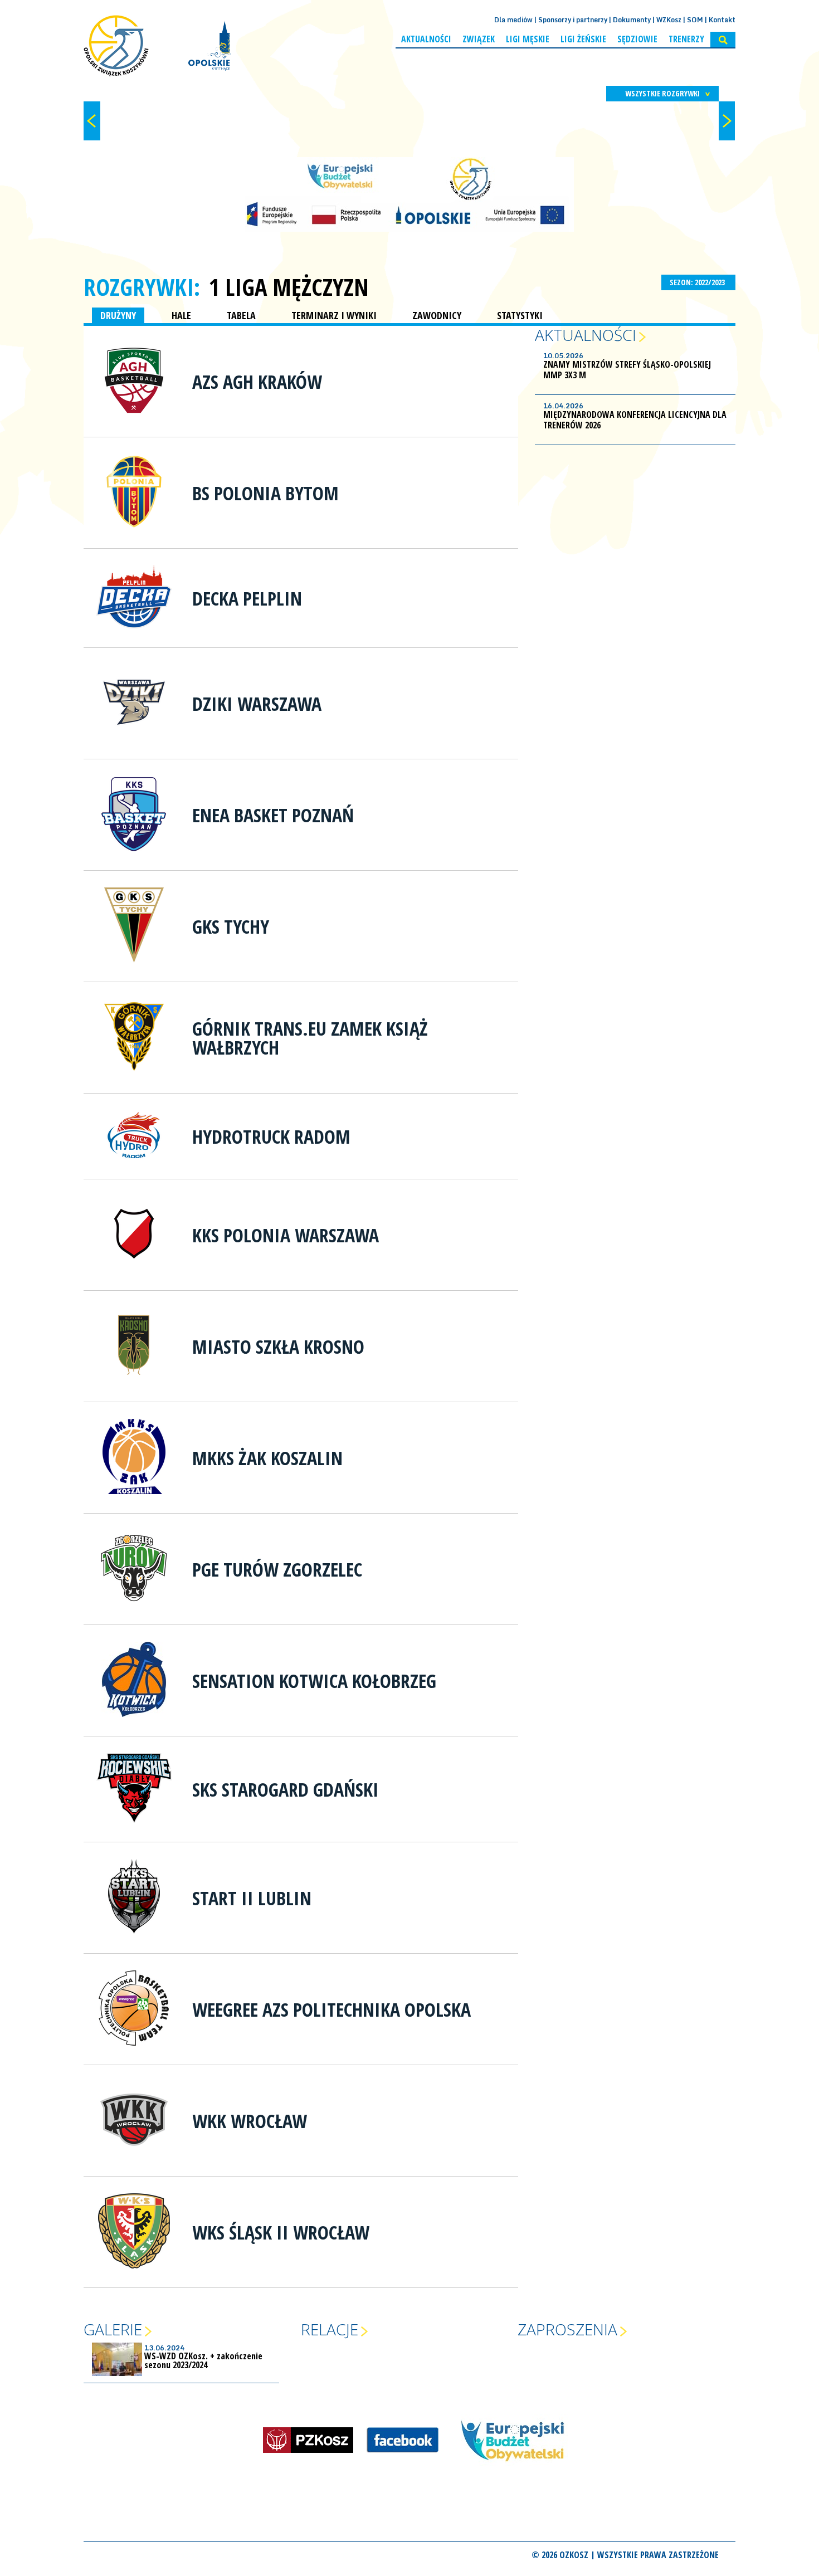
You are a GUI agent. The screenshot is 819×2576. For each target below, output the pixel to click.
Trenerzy (686, 39)
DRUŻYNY (118, 315)
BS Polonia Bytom (265, 493)
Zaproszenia (567, 2329)
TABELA (241, 315)
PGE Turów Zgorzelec (277, 1569)
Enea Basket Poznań (273, 815)
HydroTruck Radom (271, 1136)
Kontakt (722, 20)
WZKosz (669, 20)
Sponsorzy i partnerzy (573, 20)
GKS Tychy (231, 926)
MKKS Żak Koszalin (267, 1458)
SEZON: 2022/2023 (698, 282)
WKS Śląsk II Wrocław (281, 2232)
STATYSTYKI (520, 315)
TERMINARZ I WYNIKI (334, 315)
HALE (181, 315)
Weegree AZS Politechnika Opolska (331, 2009)
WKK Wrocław (250, 2121)
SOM (695, 20)
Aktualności (426, 39)
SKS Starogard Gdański (286, 1789)
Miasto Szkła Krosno (278, 1346)
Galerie (113, 2329)
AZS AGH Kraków (257, 382)
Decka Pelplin (247, 598)
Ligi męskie (528, 39)
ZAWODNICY (437, 315)
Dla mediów (513, 20)
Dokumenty (632, 20)
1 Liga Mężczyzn (289, 287)
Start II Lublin (252, 1898)
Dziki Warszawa (257, 704)
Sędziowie (637, 39)
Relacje (330, 2329)
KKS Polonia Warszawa (286, 1235)
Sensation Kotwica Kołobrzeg (314, 1681)
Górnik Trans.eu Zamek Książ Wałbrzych (310, 1038)
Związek (479, 39)
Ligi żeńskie (583, 39)
